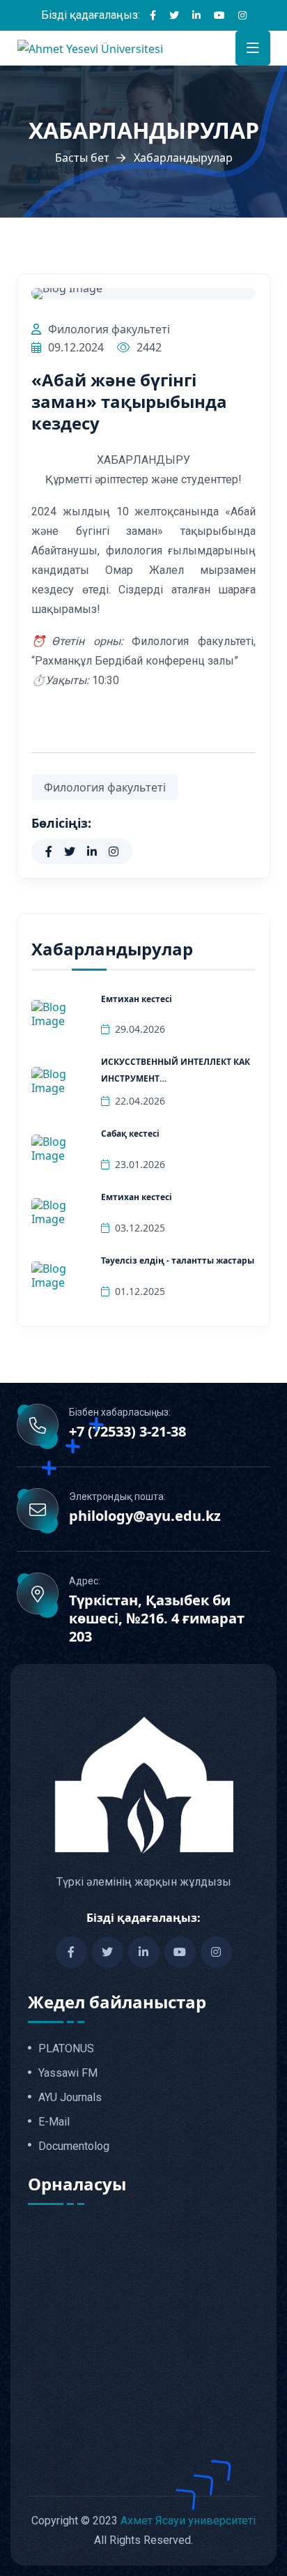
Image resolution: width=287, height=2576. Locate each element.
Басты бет (82, 158)
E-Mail (54, 2122)
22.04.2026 (140, 1101)
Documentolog (74, 2146)
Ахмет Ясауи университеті (188, 2521)
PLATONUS (66, 2049)
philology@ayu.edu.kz (145, 1516)
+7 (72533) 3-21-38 (127, 1432)
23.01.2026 (140, 1164)
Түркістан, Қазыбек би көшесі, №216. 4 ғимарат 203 (157, 1619)
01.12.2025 (140, 1291)
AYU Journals (70, 2098)
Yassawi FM (68, 2073)
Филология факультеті (109, 329)
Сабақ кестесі (130, 1134)
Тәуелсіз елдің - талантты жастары (178, 1260)
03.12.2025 (140, 1228)
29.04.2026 (140, 1029)
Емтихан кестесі (137, 999)
